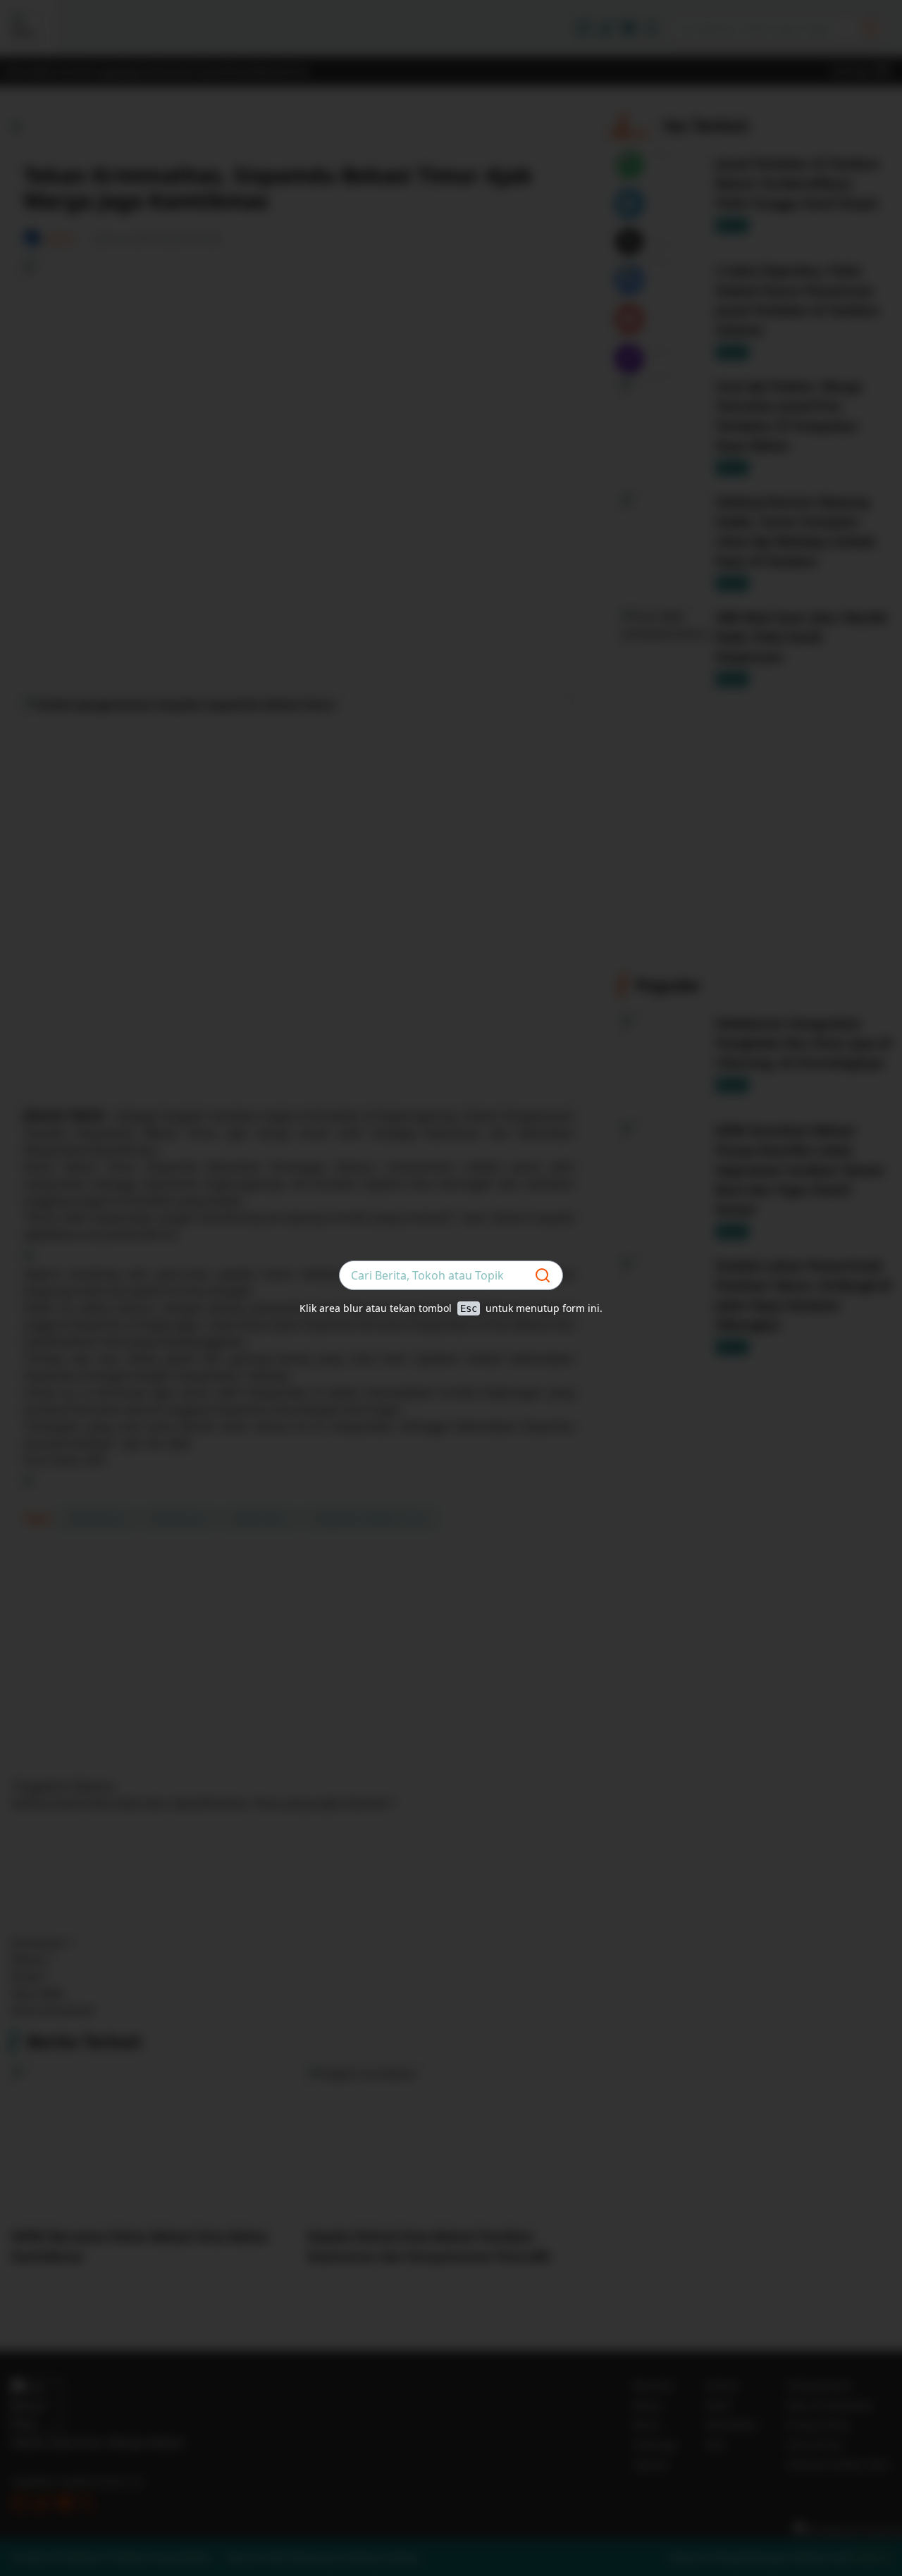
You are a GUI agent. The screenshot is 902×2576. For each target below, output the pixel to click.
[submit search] (543, 1275)
